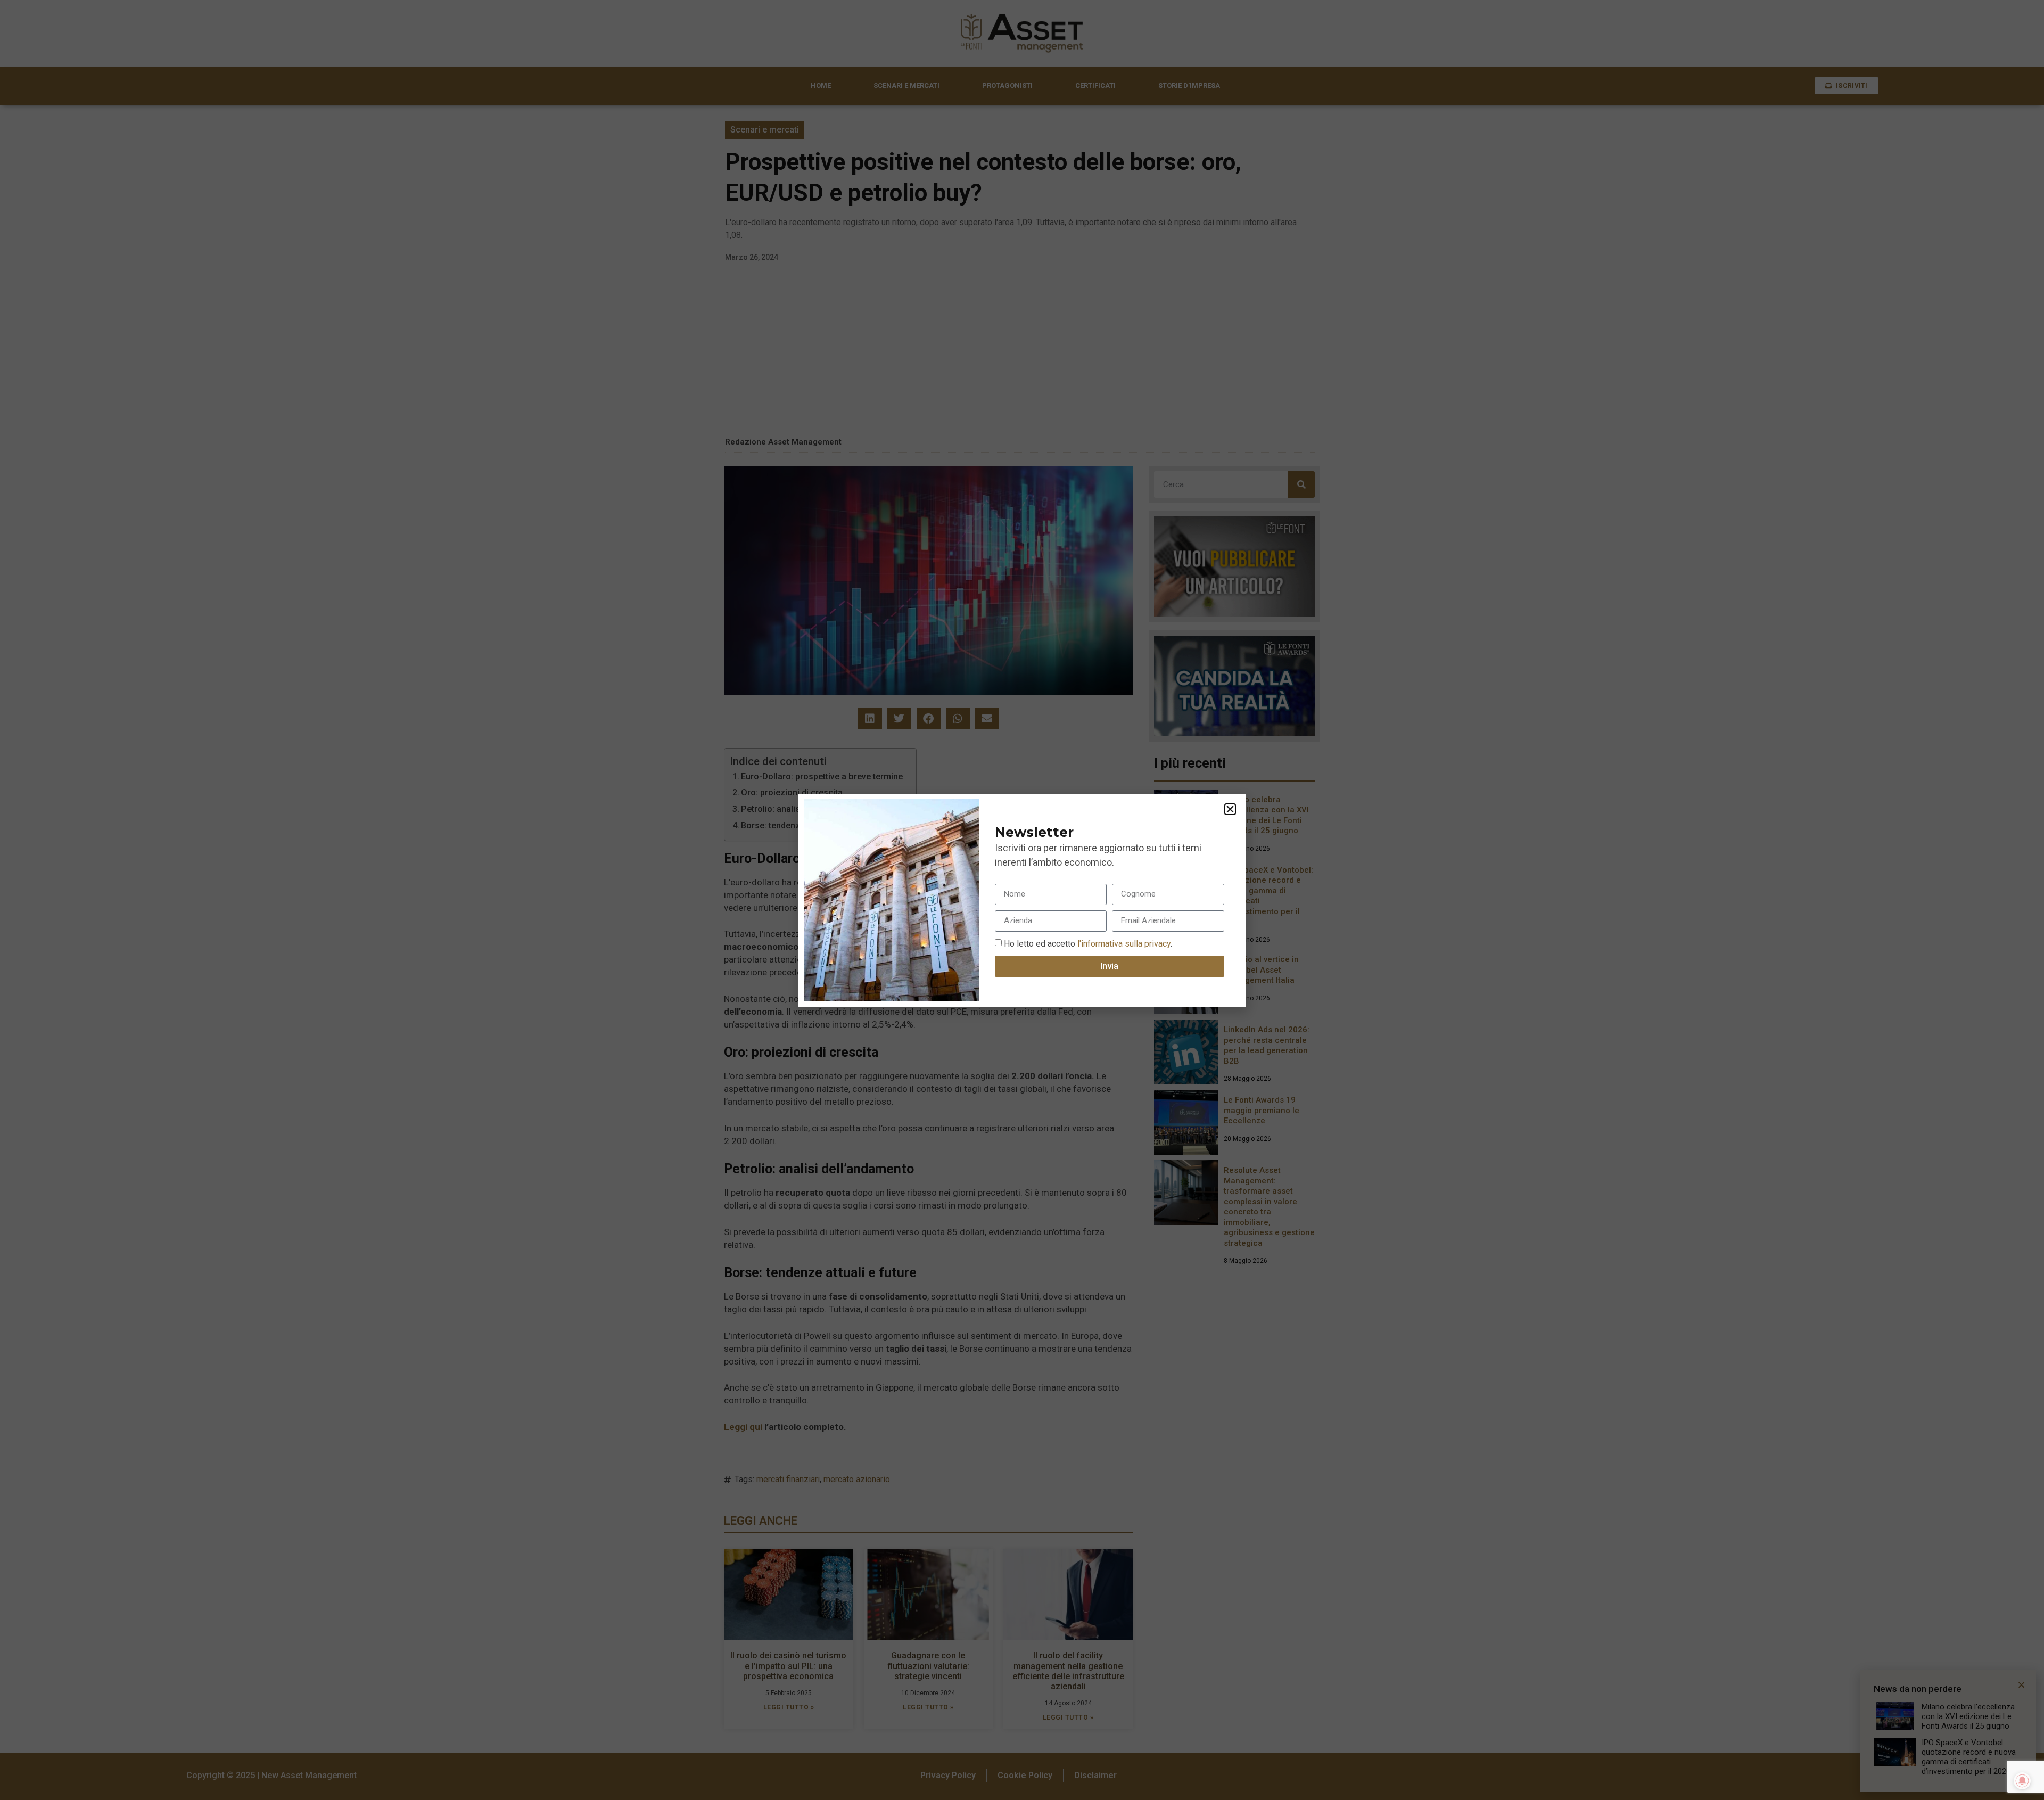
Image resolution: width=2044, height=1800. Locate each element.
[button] (1230, 809)
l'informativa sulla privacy (1123, 943)
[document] (1022, 900)
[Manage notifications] (2022, 1781)
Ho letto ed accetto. (1088, 943)
